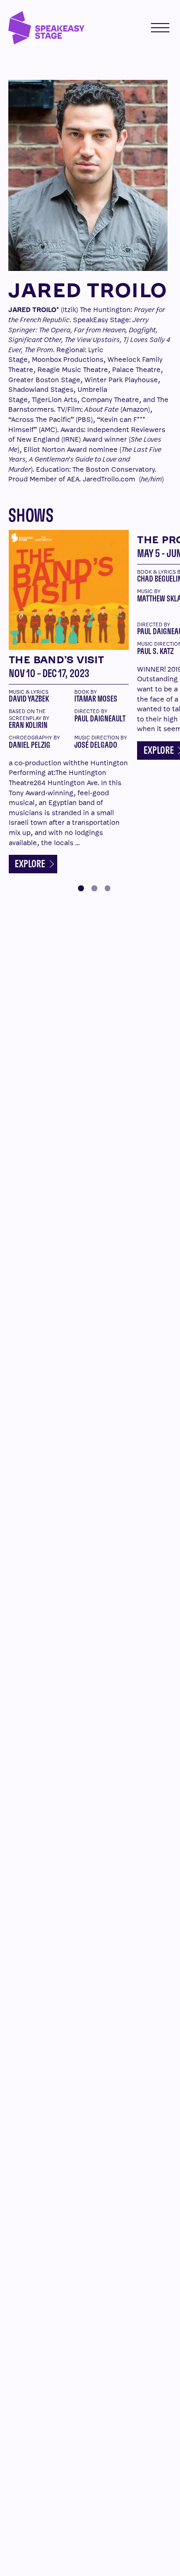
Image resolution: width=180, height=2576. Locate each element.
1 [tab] (81, 888)
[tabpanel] (69, 700)
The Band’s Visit (57, 660)
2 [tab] (94, 888)
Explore (31, 864)
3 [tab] (108, 888)
